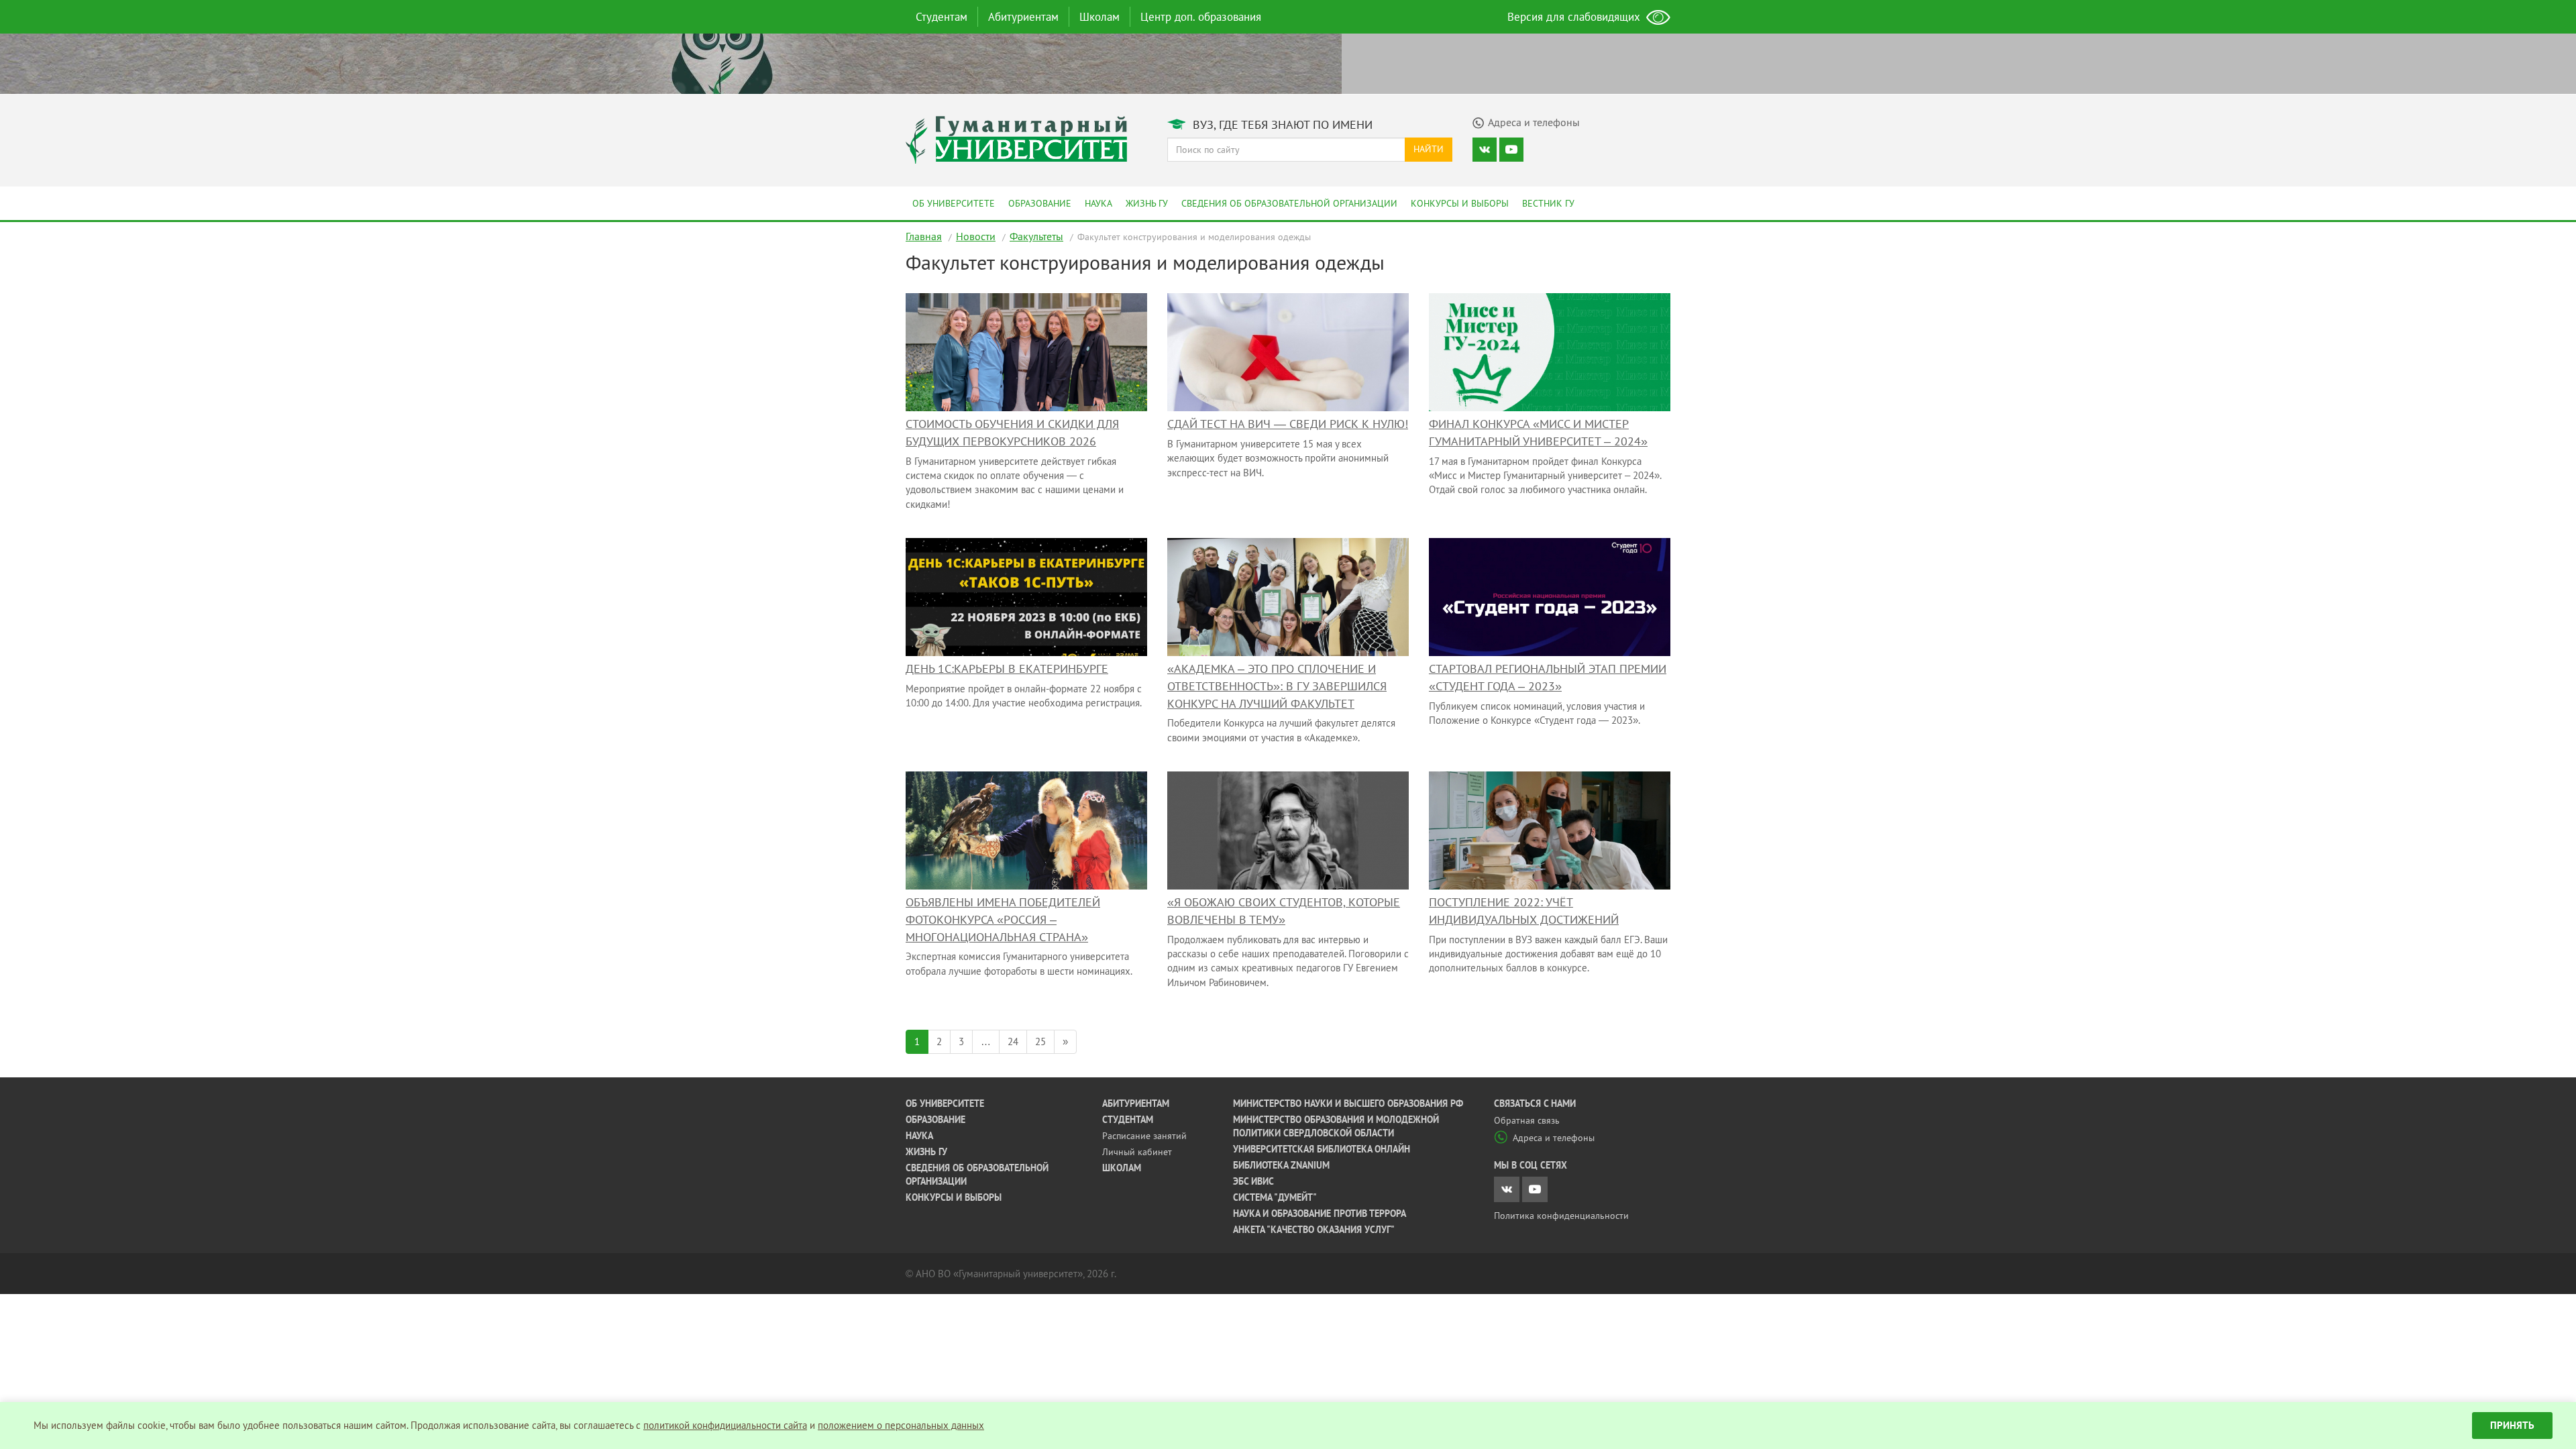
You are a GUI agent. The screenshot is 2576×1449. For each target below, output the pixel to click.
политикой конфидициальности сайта (725, 1425)
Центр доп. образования (1201, 17)
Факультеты (1036, 236)
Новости (976, 236)
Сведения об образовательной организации (1289, 203)
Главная (924, 236)
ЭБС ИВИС (1253, 1181)
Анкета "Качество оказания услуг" (1314, 1230)
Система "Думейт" (1275, 1197)
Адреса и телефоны (1554, 1138)
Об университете (954, 203)
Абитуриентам (1023, 17)
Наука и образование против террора (1320, 1214)
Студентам (942, 17)
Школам (1099, 17)
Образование (1040, 203)
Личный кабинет (1137, 1152)
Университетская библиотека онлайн (1322, 1149)
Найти (1429, 149)
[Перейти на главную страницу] (1016, 139)
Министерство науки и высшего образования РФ (1348, 1104)
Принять (2512, 1425)
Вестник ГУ (1548, 203)
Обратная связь (1527, 1120)
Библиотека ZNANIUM (1281, 1165)
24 (1013, 1041)
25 (1040, 1041)
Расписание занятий (1144, 1136)
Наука (1098, 203)
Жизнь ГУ (1147, 203)
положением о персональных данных (901, 1425)
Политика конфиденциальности (1561, 1216)
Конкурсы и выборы (1460, 203)
